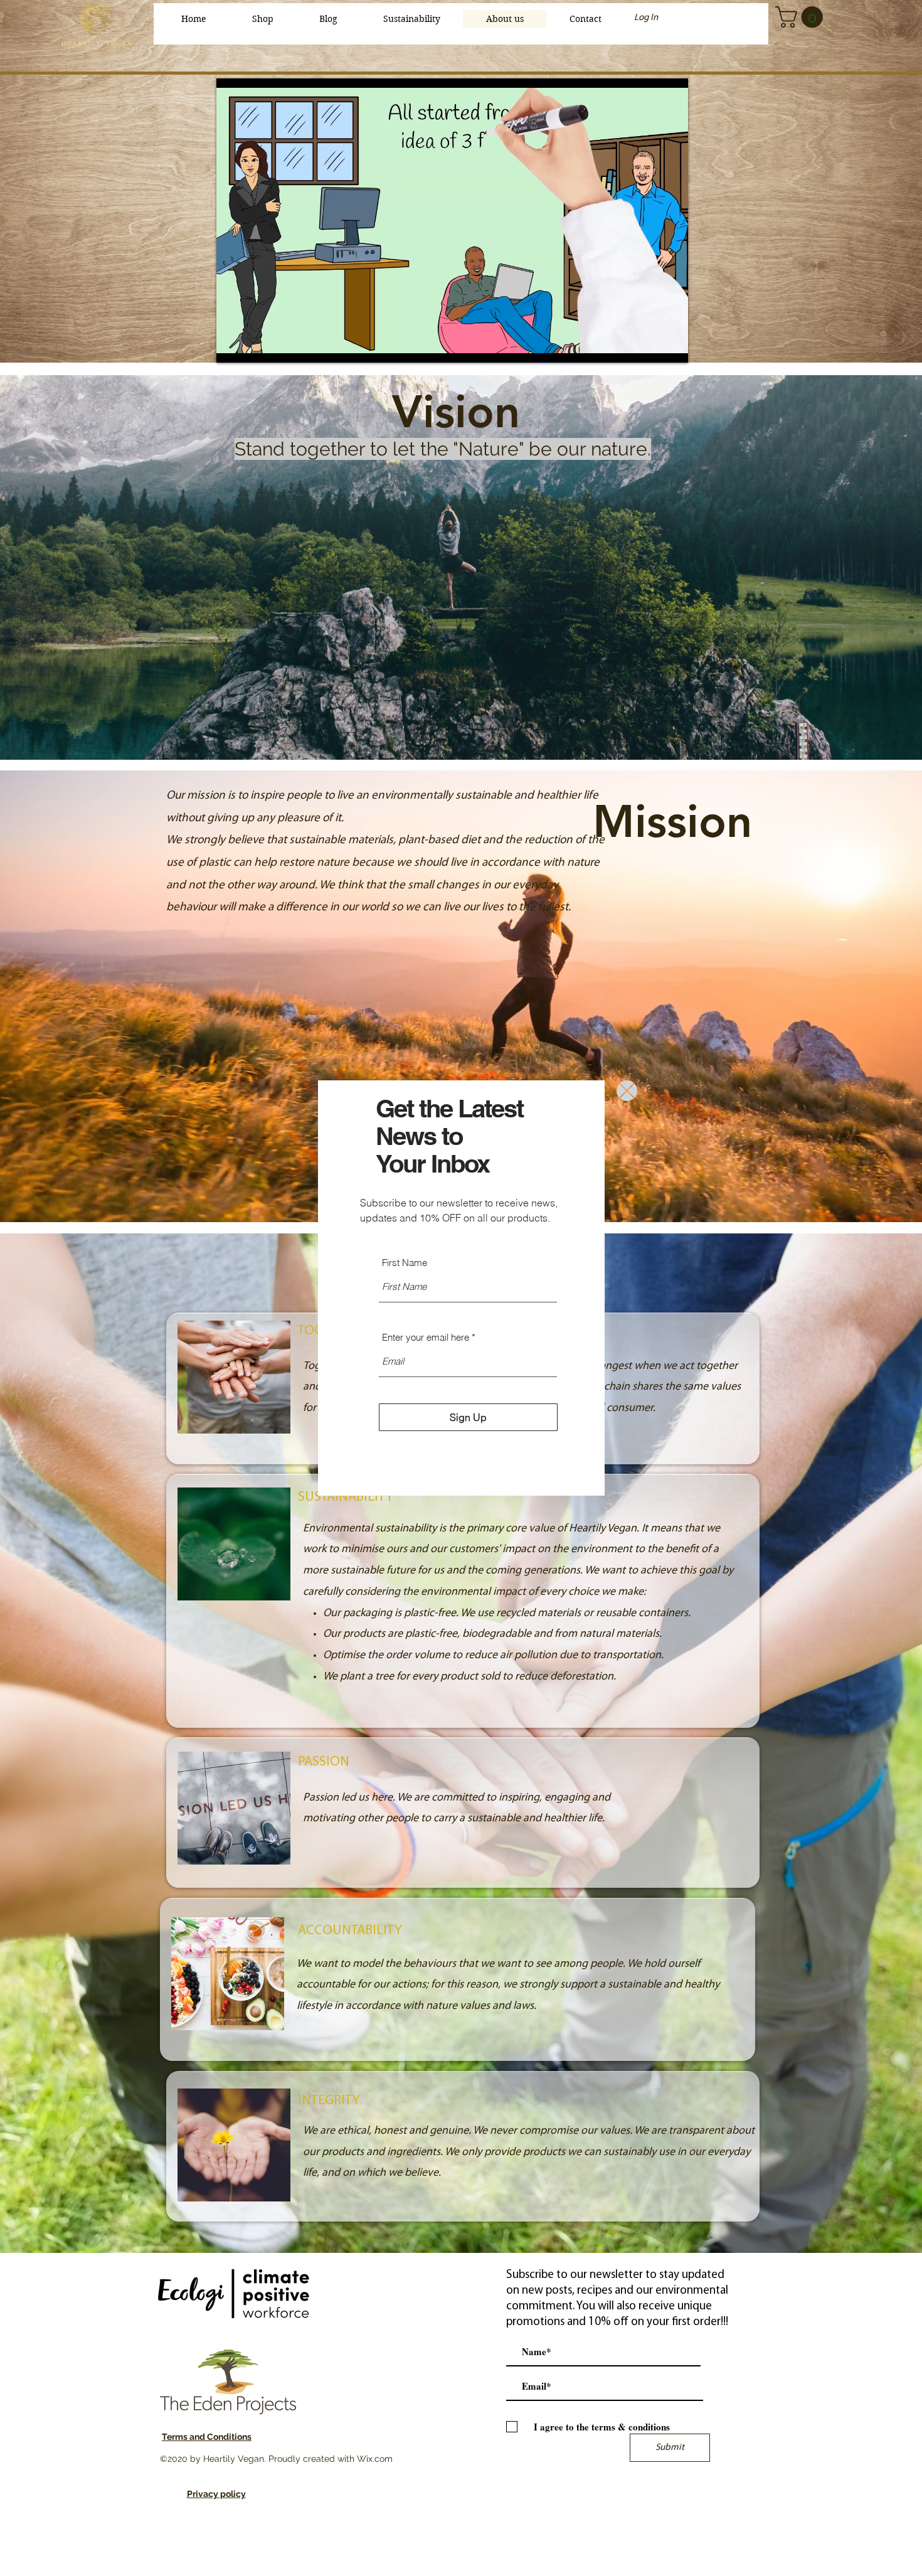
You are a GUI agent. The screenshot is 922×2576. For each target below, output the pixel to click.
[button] (627, 1091)
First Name (405, 1263)
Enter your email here (426, 1337)
